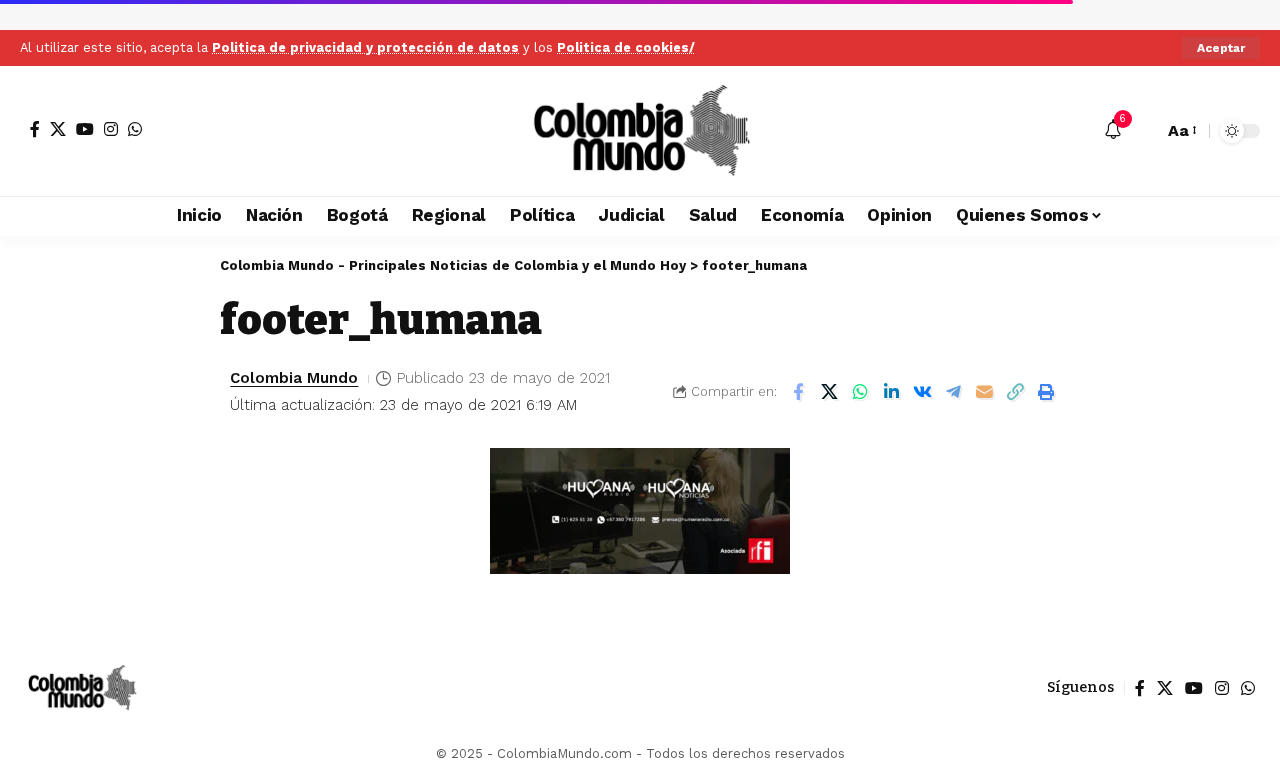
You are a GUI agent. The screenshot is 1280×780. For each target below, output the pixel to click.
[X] (58, 129)
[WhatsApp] (135, 129)
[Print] (1046, 392)
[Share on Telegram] (953, 392)
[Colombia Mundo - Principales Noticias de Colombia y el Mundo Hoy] (640, 131)
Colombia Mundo (294, 378)
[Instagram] (111, 129)
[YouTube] (85, 129)
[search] (1143, 131)
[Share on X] (829, 392)
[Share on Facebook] (798, 392)
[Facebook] (35, 129)
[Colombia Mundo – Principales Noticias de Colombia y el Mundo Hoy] (81, 688)
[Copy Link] (1015, 392)
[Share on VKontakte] (922, 392)
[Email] (984, 392)
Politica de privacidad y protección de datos (365, 47)
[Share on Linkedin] (891, 392)
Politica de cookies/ (626, 47)
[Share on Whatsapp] (860, 392)
